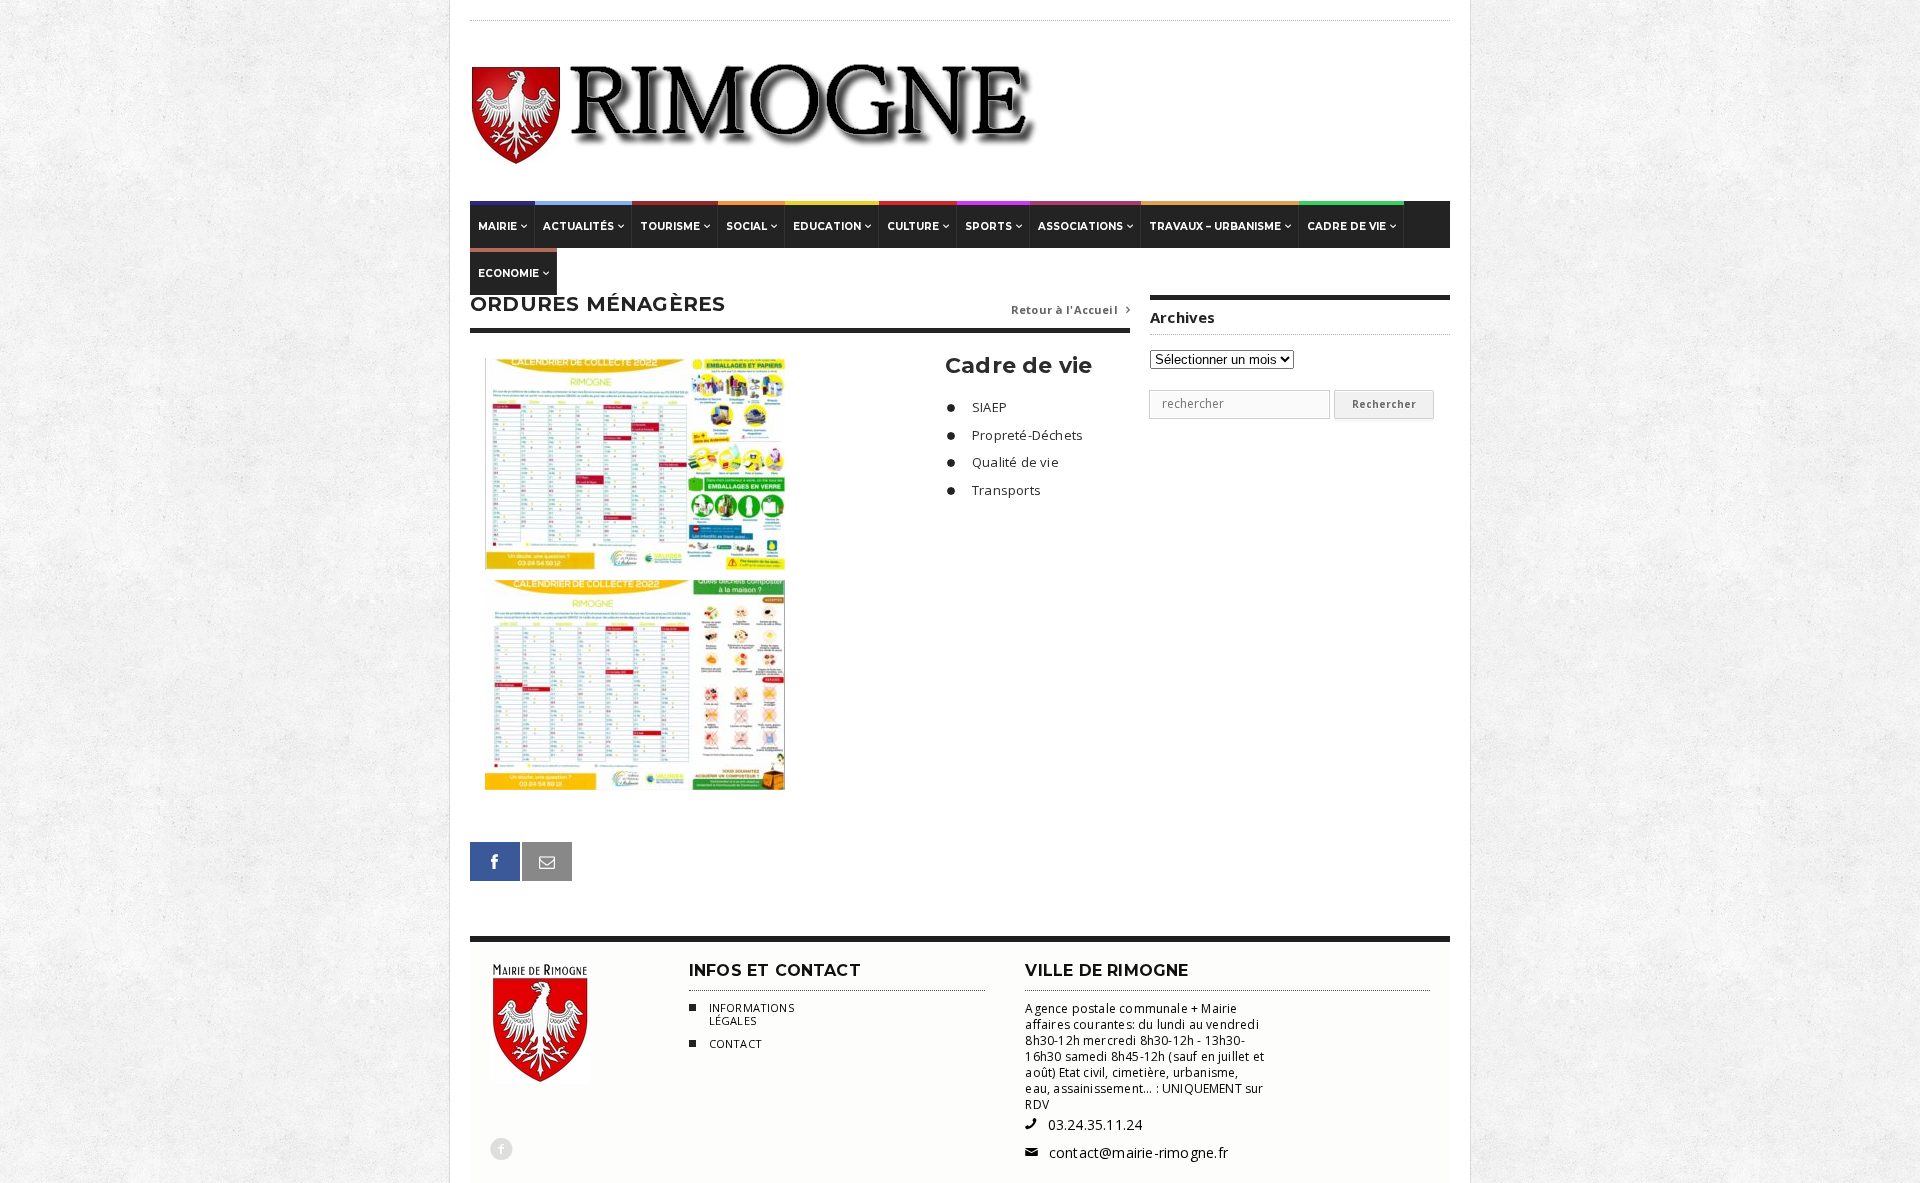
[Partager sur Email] (547, 861)
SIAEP (989, 407)
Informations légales (751, 1014)
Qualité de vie (1015, 462)
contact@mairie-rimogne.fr (1126, 1152)
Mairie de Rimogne (755, 111)
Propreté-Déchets (1027, 435)
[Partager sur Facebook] (495, 861)
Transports (1006, 490)
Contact (735, 1044)
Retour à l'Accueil (1070, 309)
